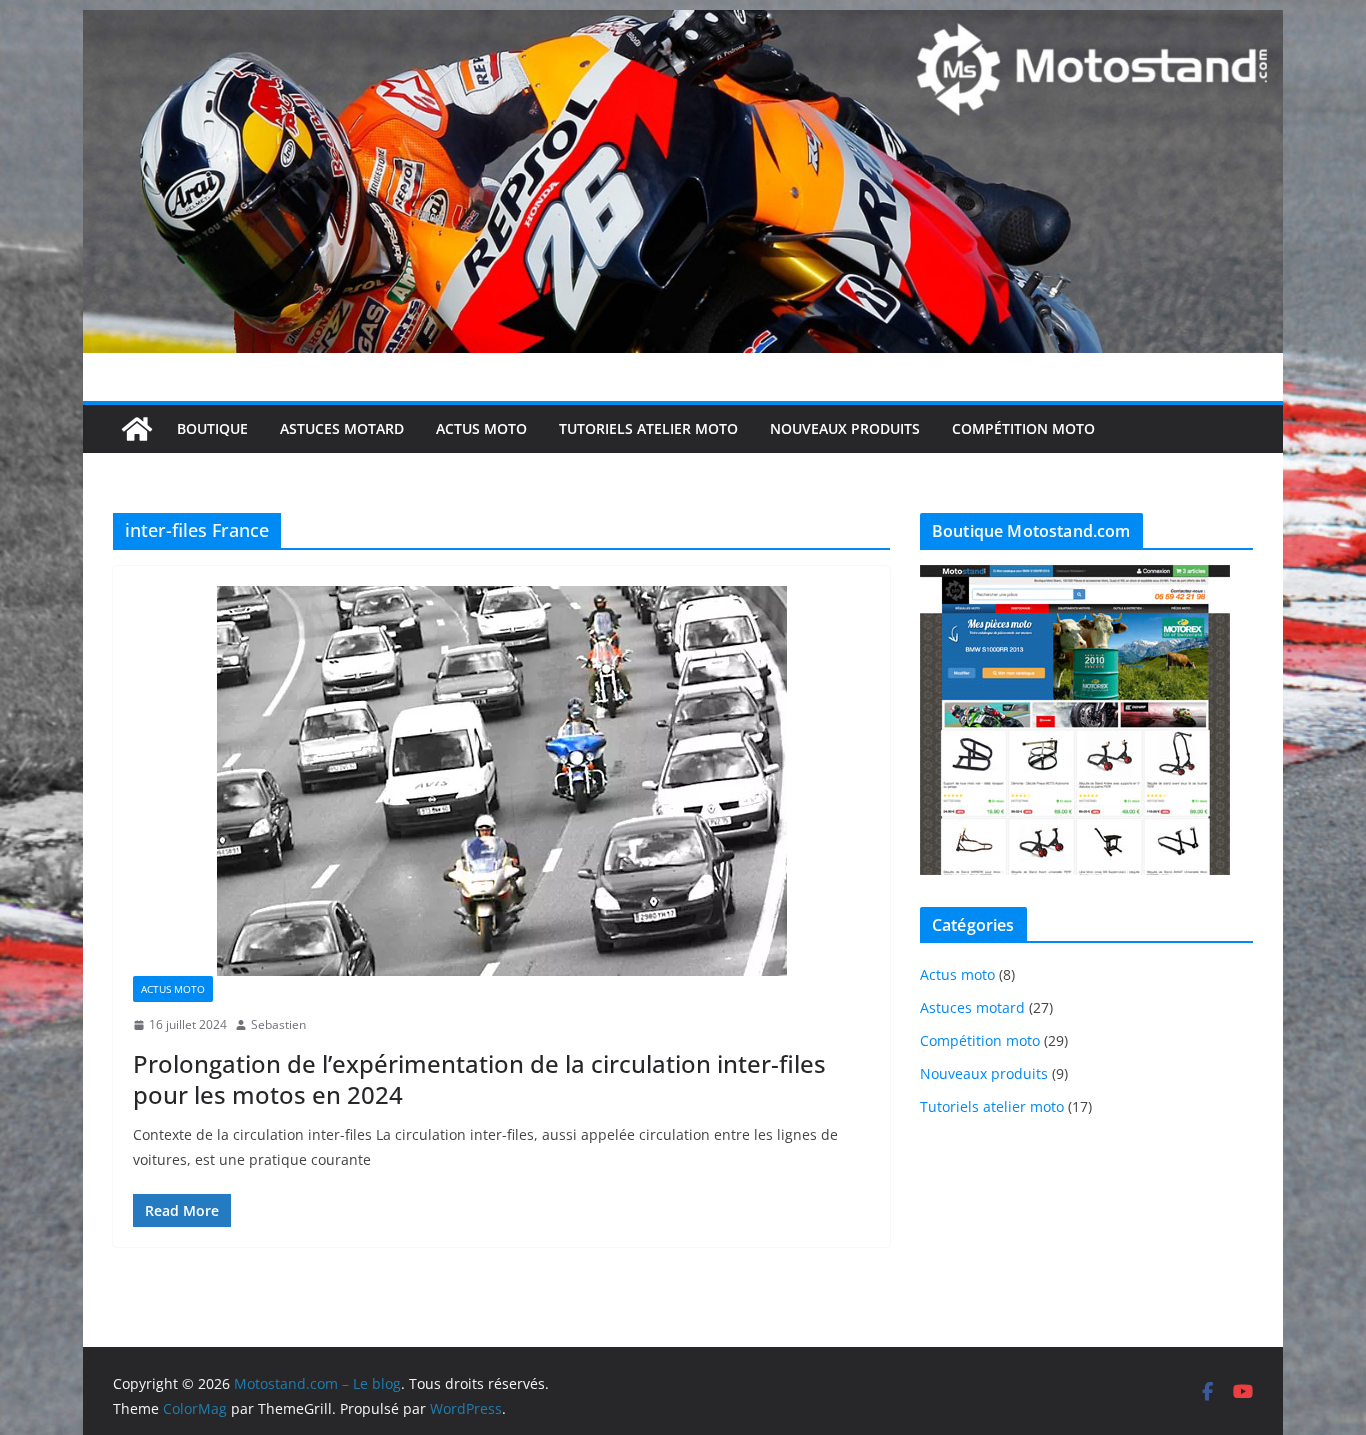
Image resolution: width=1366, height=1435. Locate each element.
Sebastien (278, 1024)
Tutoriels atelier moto (648, 428)
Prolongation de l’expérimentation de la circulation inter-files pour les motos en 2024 (479, 1079)
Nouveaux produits (845, 428)
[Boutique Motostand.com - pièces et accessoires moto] (1075, 577)
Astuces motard (342, 428)
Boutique (212, 428)
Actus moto (481, 428)
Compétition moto (1023, 428)
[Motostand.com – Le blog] (683, 24)
